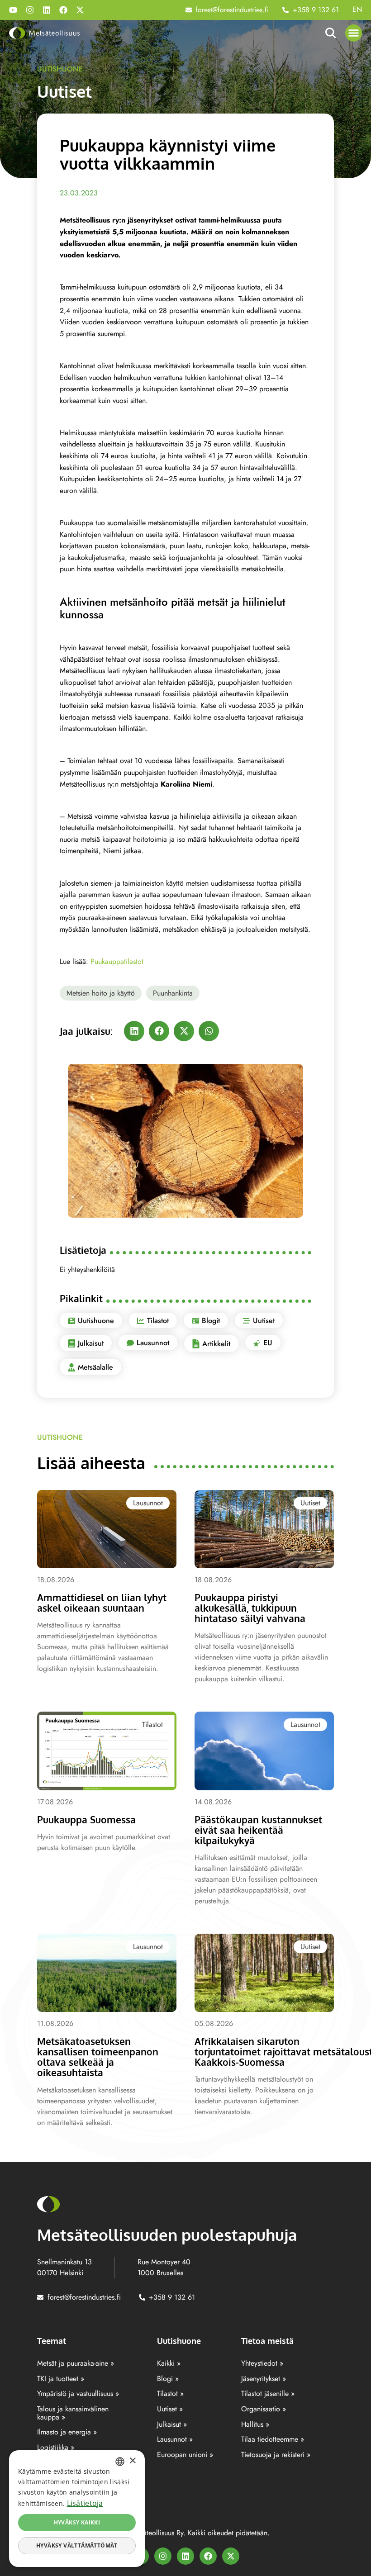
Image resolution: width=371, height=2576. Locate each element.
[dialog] (77, 2509)
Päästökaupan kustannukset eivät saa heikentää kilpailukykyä (258, 1830)
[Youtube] (13, 10)
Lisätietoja (85, 2503)
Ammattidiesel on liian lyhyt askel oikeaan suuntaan (102, 1603)
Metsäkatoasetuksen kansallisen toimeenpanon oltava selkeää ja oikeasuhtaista (98, 2057)
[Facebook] (63, 10)
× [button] (132, 2461)
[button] (354, 33)
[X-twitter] (80, 10)
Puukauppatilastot (117, 961)
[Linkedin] (47, 10)
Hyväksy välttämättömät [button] (77, 2545)
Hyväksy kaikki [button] (77, 2522)
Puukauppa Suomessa (86, 1819)
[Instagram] (30, 10)
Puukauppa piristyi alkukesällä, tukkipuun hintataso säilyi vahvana (250, 1608)
